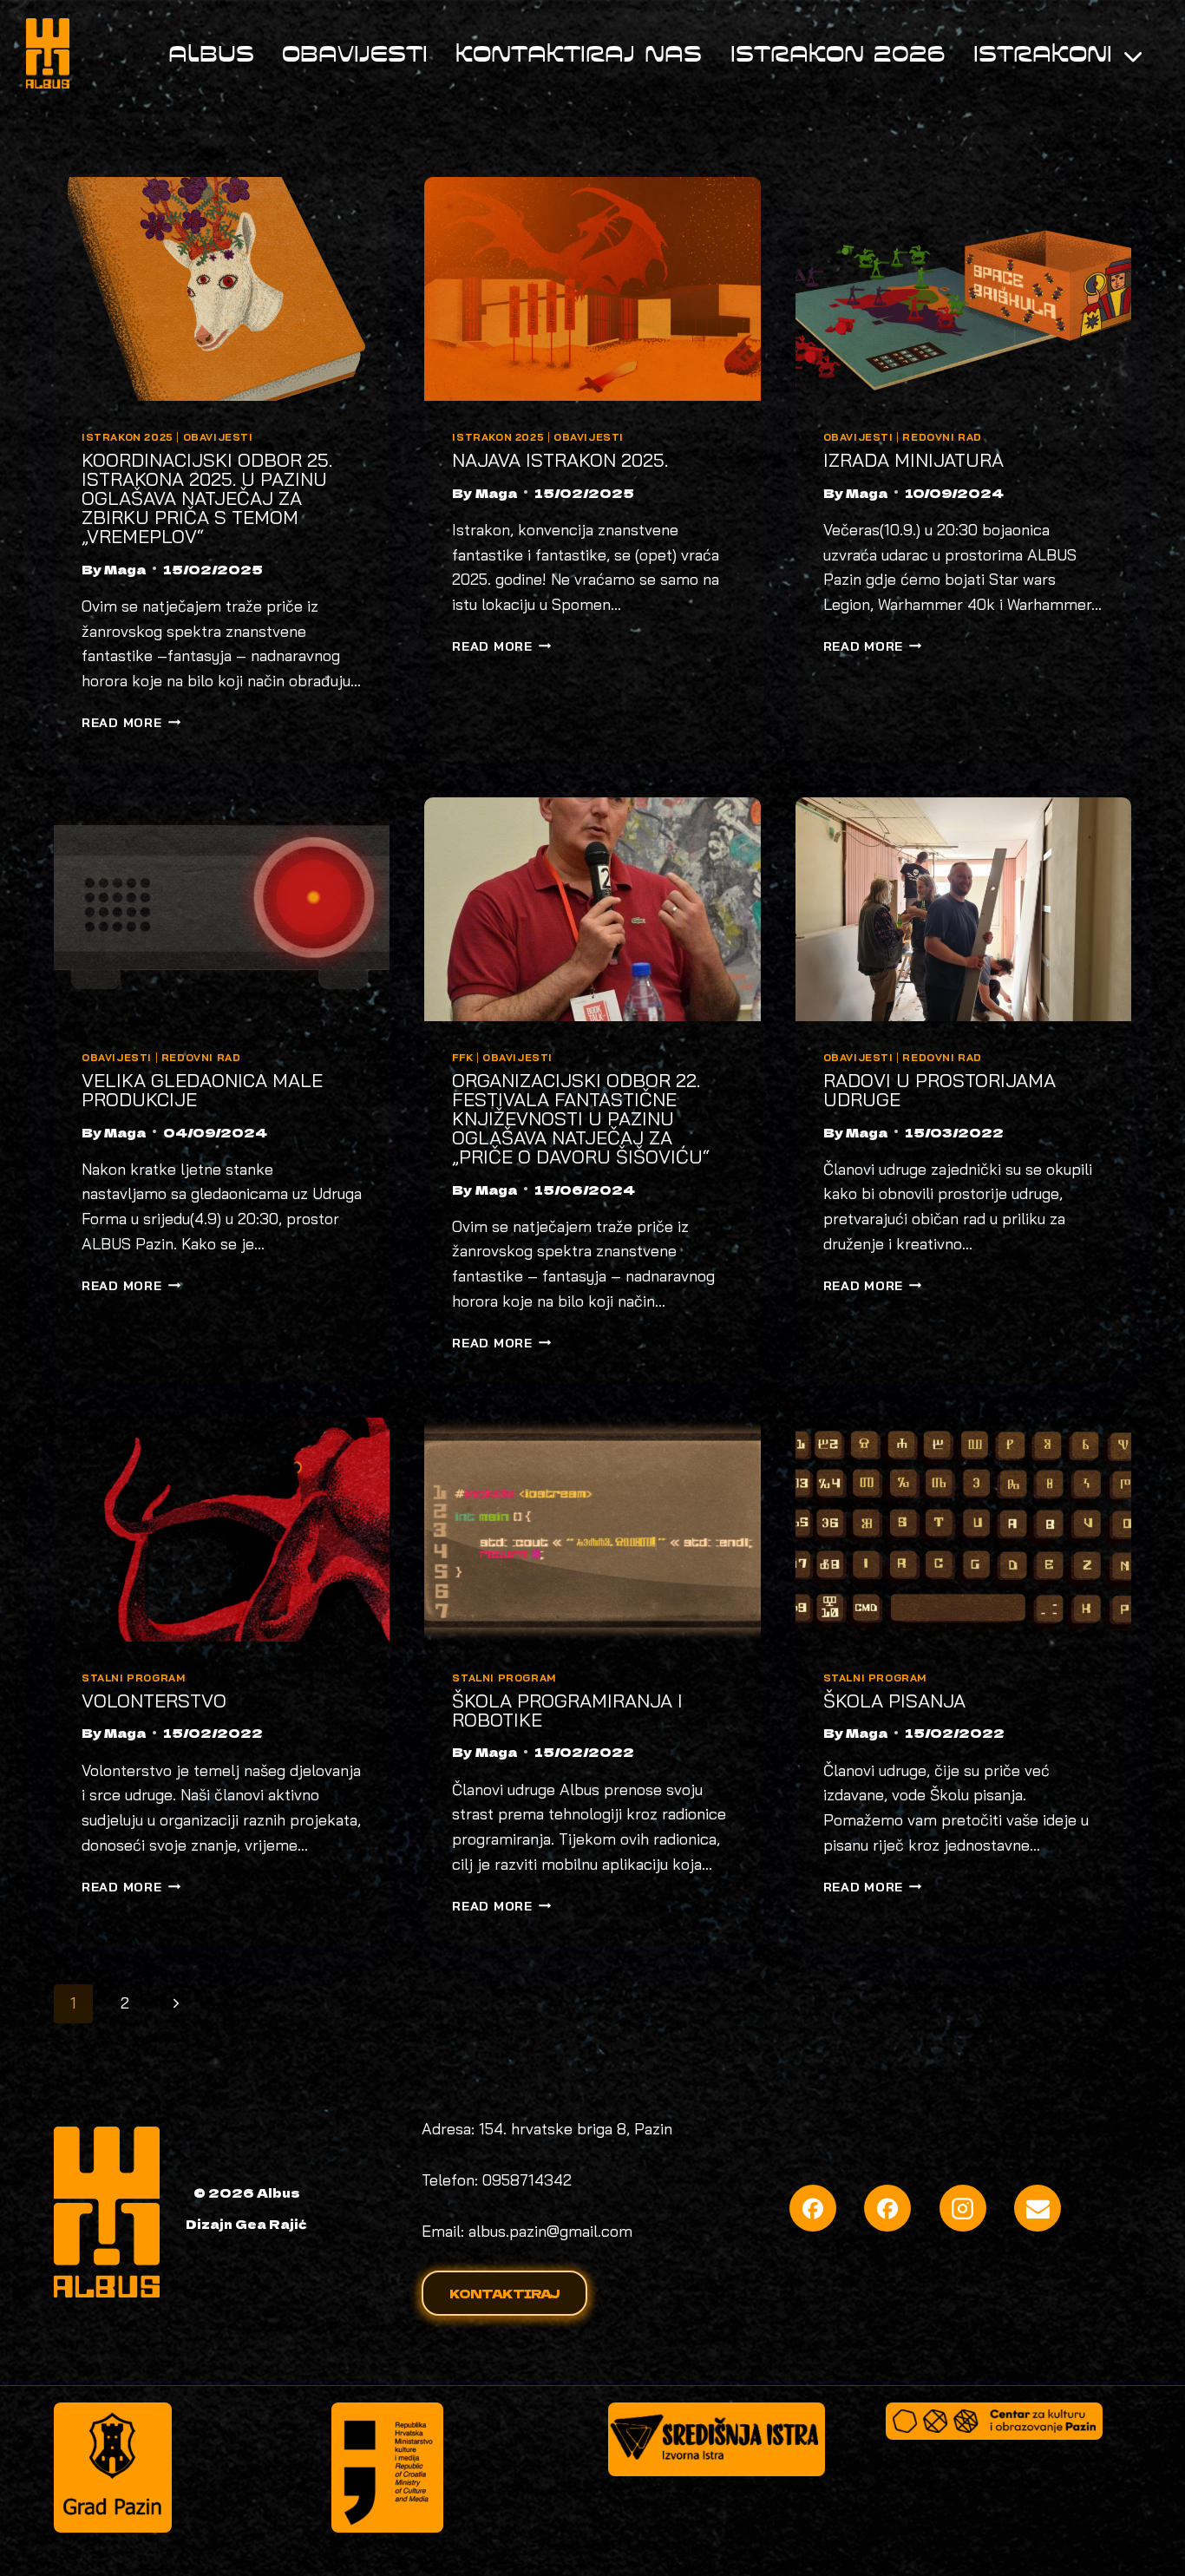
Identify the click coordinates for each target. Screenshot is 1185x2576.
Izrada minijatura (913, 460)
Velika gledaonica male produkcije (202, 1090)
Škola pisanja (894, 1701)
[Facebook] (813, 2208)
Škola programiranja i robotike (567, 1710)
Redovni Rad (942, 437)
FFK (462, 1057)
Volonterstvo (154, 1701)
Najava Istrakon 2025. (560, 460)
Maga (125, 569)
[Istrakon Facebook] (887, 2208)
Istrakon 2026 (838, 53)
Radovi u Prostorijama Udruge (939, 1090)
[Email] (1038, 2208)
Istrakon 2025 (128, 437)
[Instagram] (963, 2208)
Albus (211, 53)
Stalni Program (133, 1678)
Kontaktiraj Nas (579, 53)
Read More (131, 723)
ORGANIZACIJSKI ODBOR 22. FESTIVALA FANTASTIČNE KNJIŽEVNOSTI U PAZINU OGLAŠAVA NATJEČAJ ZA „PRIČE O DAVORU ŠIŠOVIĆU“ (581, 1118)
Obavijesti (355, 53)
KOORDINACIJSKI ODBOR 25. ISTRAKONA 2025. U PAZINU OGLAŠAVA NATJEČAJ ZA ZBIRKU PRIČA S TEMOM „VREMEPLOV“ (207, 498)
